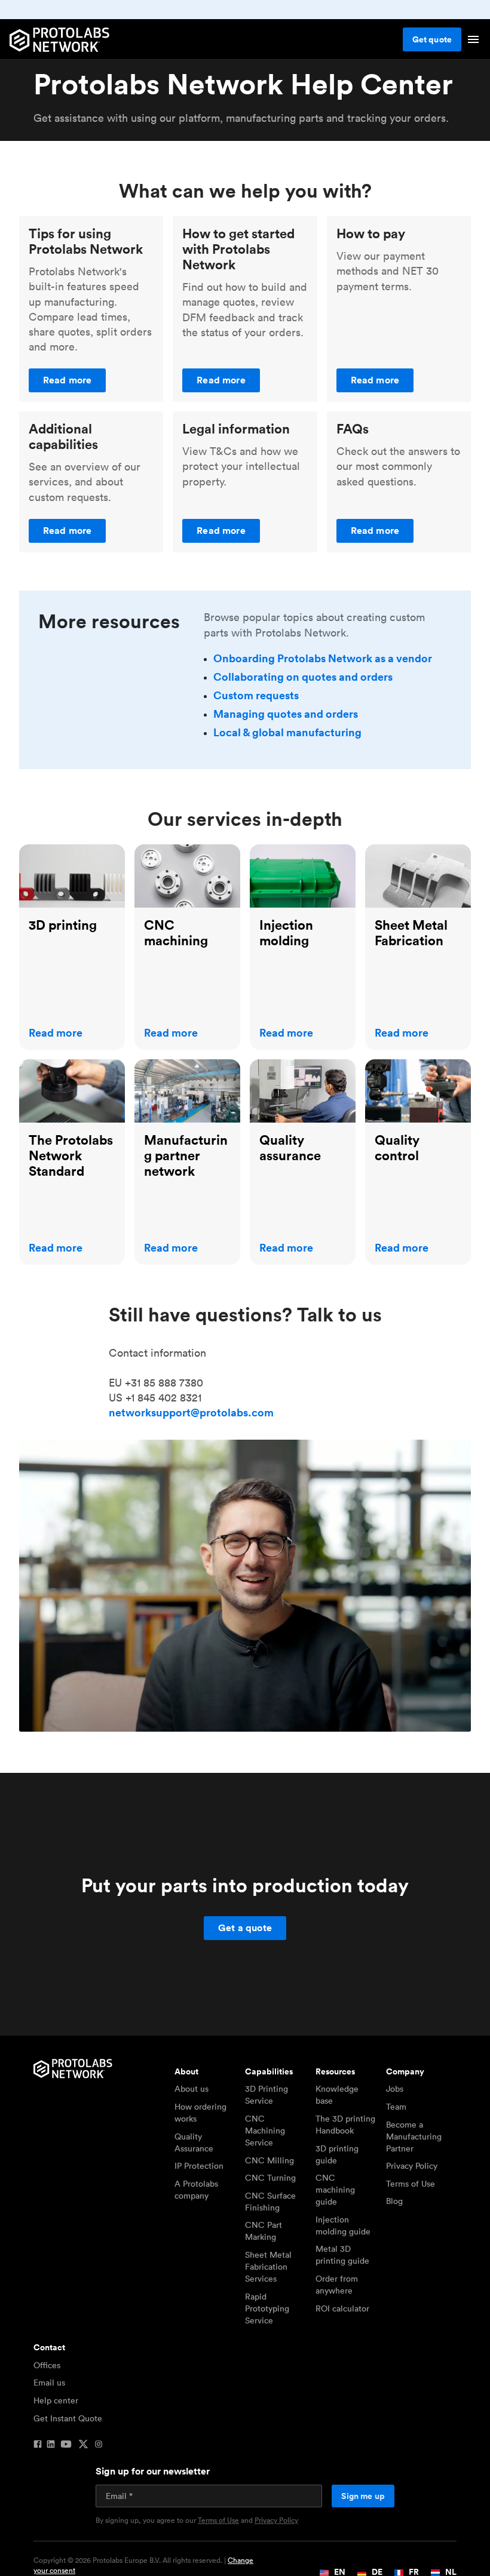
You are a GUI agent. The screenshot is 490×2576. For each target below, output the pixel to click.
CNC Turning (270, 2178)
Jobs (395, 2089)
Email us (49, 2383)
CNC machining (174, 852)
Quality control (401, 1067)
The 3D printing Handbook (345, 2125)
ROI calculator (342, 2308)
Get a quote (245, 1928)
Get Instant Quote (68, 2418)
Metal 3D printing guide (342, 2255)
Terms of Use (411, 2184)
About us (192, 2089)
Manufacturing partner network (174, 1074)
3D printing (47, 852)
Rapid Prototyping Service (267, 2308)
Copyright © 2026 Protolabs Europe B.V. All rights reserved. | (143, 2566)
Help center (56, 2400)
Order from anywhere (337, 2285)
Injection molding (292, 852)
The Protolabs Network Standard (64, 1074)
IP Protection (199, 2166)
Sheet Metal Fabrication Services (268, 2267)
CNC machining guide (335, 2190)
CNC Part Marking (264, 2231)
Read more (67, 380)
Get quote (432, 39)
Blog (394, 2201)
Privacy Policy (412, 2166)
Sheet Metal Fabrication (395, 859)
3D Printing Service (267, 2095)
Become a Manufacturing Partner (414, 2137)
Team (396, 2107)
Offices (47, 2365)
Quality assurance (293, 1067)
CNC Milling (269, 2160)
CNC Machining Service (265, 2131)
